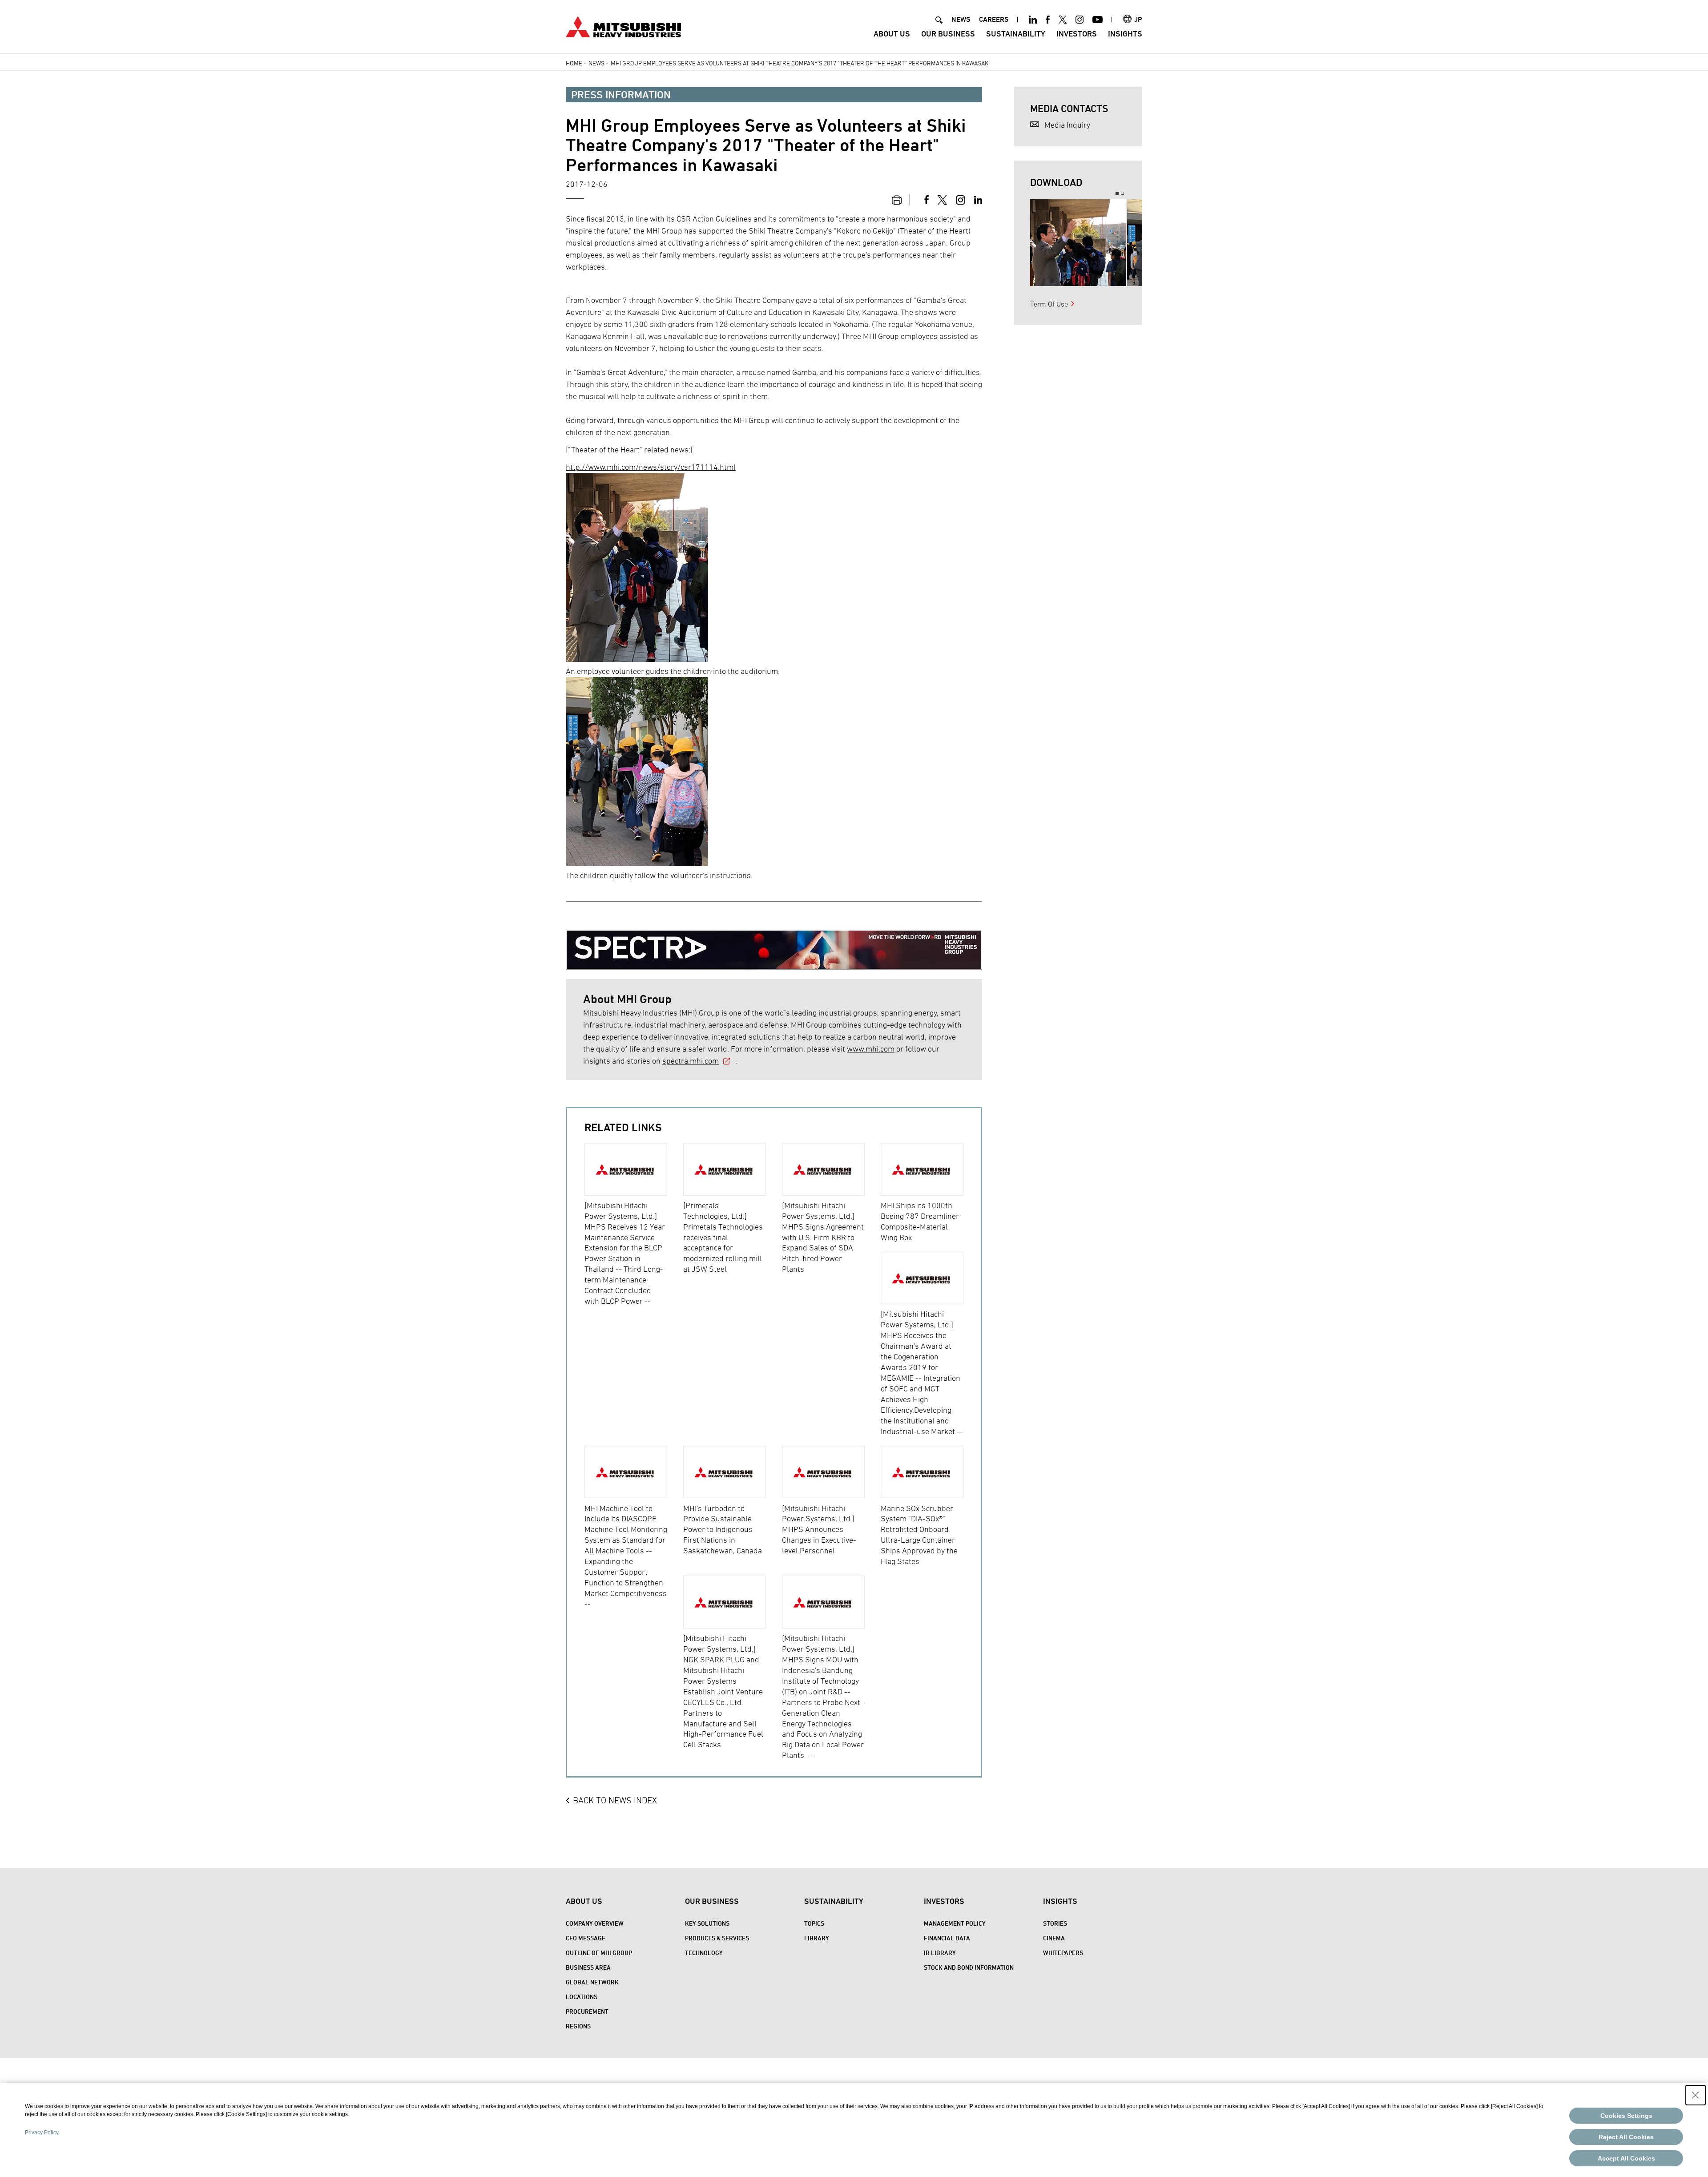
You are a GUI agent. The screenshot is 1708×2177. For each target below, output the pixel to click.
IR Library (940, 1953)
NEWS (961, 19)
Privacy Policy (42, 2133)
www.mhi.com (871, 1049)
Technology (704, 1953)
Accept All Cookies (1626, 2158)
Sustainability (1016, 34)
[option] (634, 1225)
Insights (1125, 34)
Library (817, 1938)
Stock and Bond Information (969, 1967)
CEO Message (586, 1938)
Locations (582, 1997)
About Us (892, 34)
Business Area (588, 1967)
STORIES (1055, 1923)
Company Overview (595, 1923)
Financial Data (947, 1938)
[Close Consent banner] (1696, 2095)
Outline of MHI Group (599, 1953)
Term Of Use (1049, 304)
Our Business (948, 34)
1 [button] (1117, 193)
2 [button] (1122, 193)
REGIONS (578, 2026)
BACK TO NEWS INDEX (615, 1800)
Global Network (592, 1982)
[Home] (623, 26)
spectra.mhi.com (691, 1061)
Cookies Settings (1626, 2116)
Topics (814, 1923)
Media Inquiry (1067, 125)
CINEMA (1054, 1938)
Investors (1077, 34)
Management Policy (955, 1923)
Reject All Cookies (1626, 2137)
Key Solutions (707, 1923)
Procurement (587, 2011)
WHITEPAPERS (1063, 1953)
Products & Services (717, 1938)
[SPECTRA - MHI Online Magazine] (774, 943)
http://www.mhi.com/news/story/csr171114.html (651, 467)
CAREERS (994, 19)
